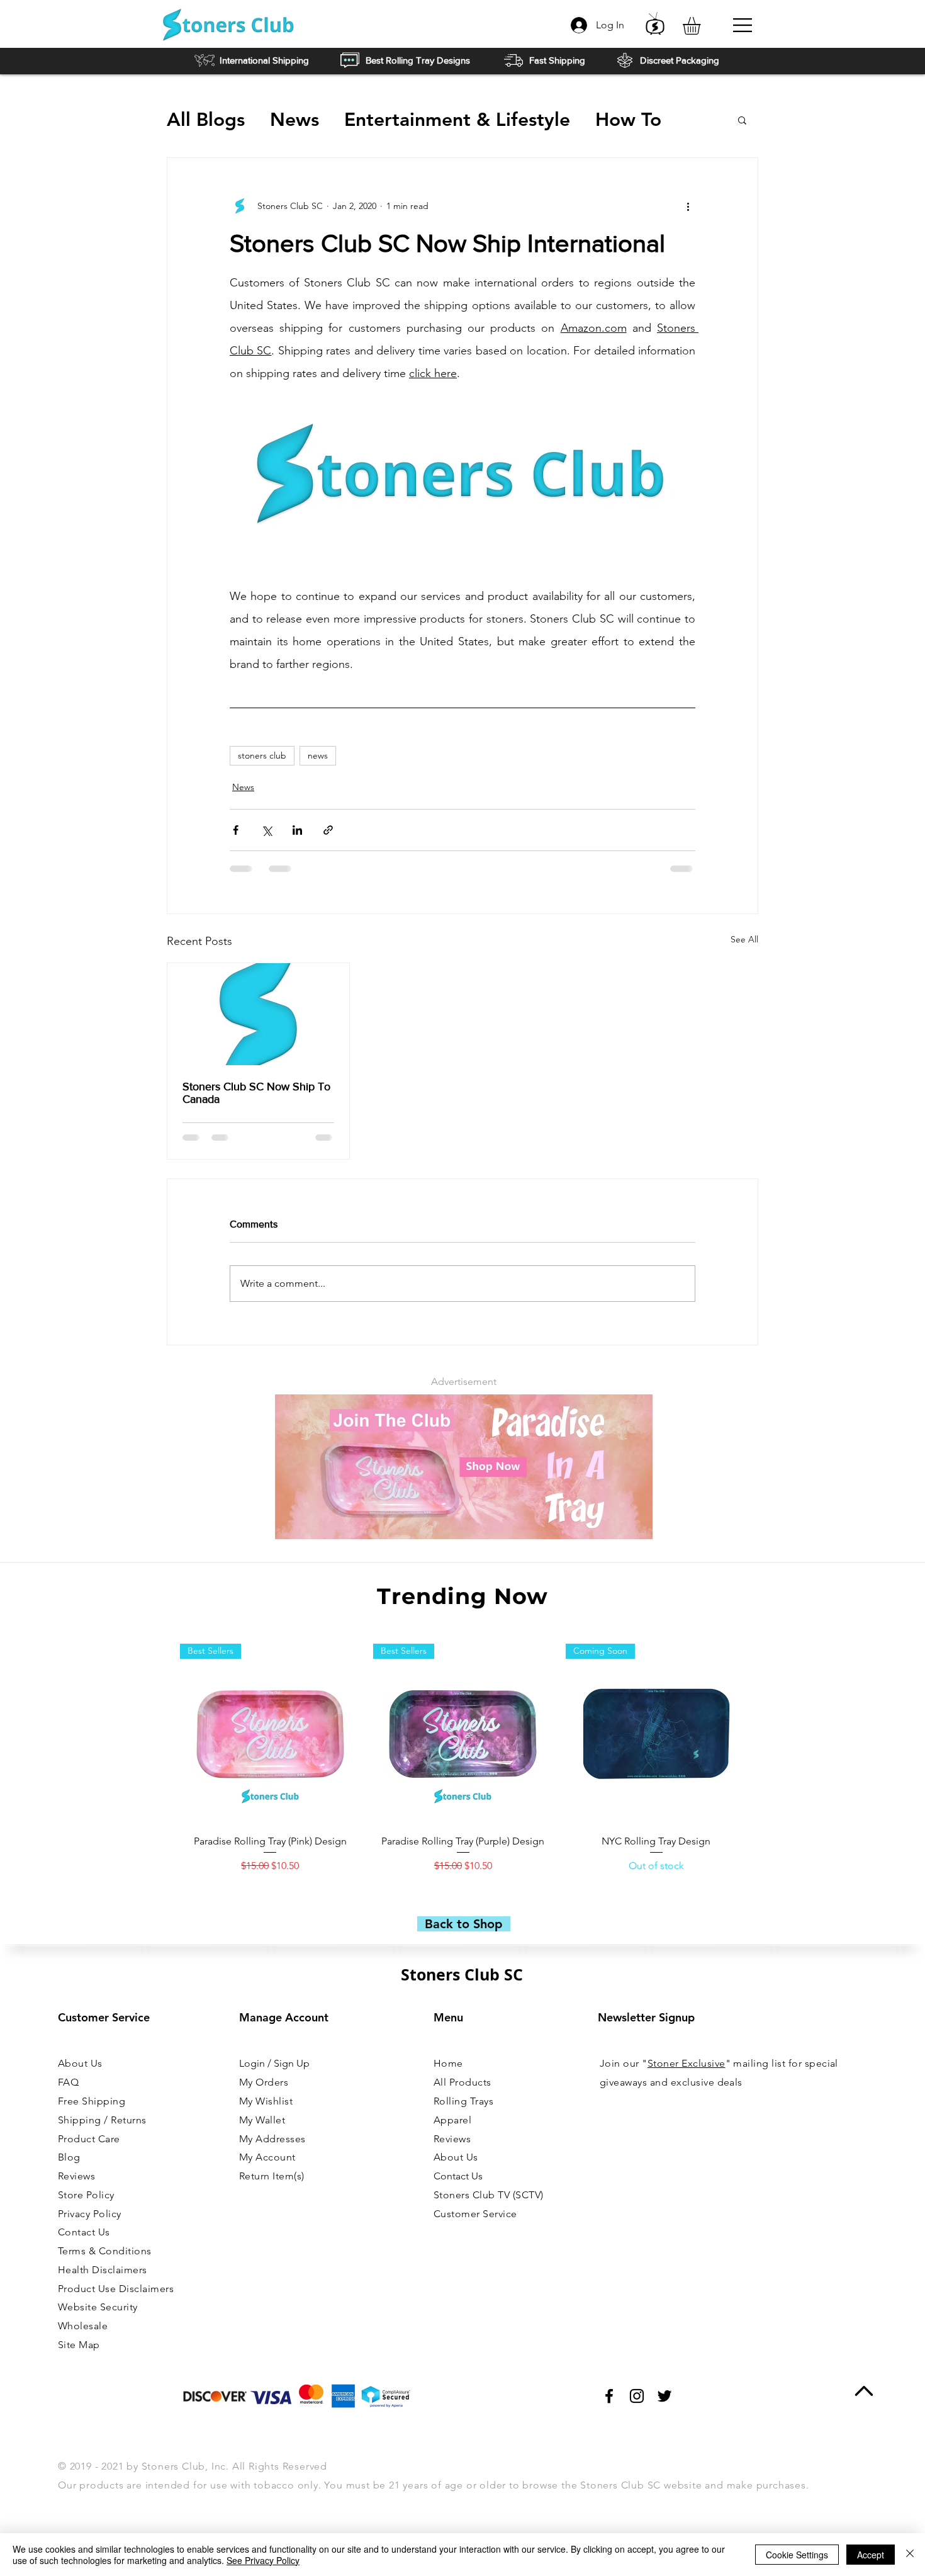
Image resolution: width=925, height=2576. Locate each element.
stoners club (262, 755)
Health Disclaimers (103, 2270)
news (318, 755)
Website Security (98, 2307)
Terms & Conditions (105, 2251)
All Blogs (206, 120)
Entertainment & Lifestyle (457, 120)
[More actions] (688, 206)
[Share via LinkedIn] (297, 830)
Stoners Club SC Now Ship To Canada (256, 1093)
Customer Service (475, 2214)
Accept (871, 2555)
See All (744, 939)
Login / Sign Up (274, 2063)
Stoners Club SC (462, 1974)
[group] (463, 1765)
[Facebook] (609, 2396)
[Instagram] (637, 2396)
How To (628, 120)
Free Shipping (92, 2101)
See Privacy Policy (263, 2560)
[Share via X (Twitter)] (266, 830)
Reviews (76, 2176)
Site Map (79, 2345)
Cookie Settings (797, 2555)
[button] (702, 26)
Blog (69, 2157)
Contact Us (458, 2176)
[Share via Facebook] (236, 830)
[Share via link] (328, 830)
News (294, 120)
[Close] (910, 2555)
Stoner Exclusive (687, 2063)
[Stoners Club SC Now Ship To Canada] (258, 1014)
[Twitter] (664, 2396)
